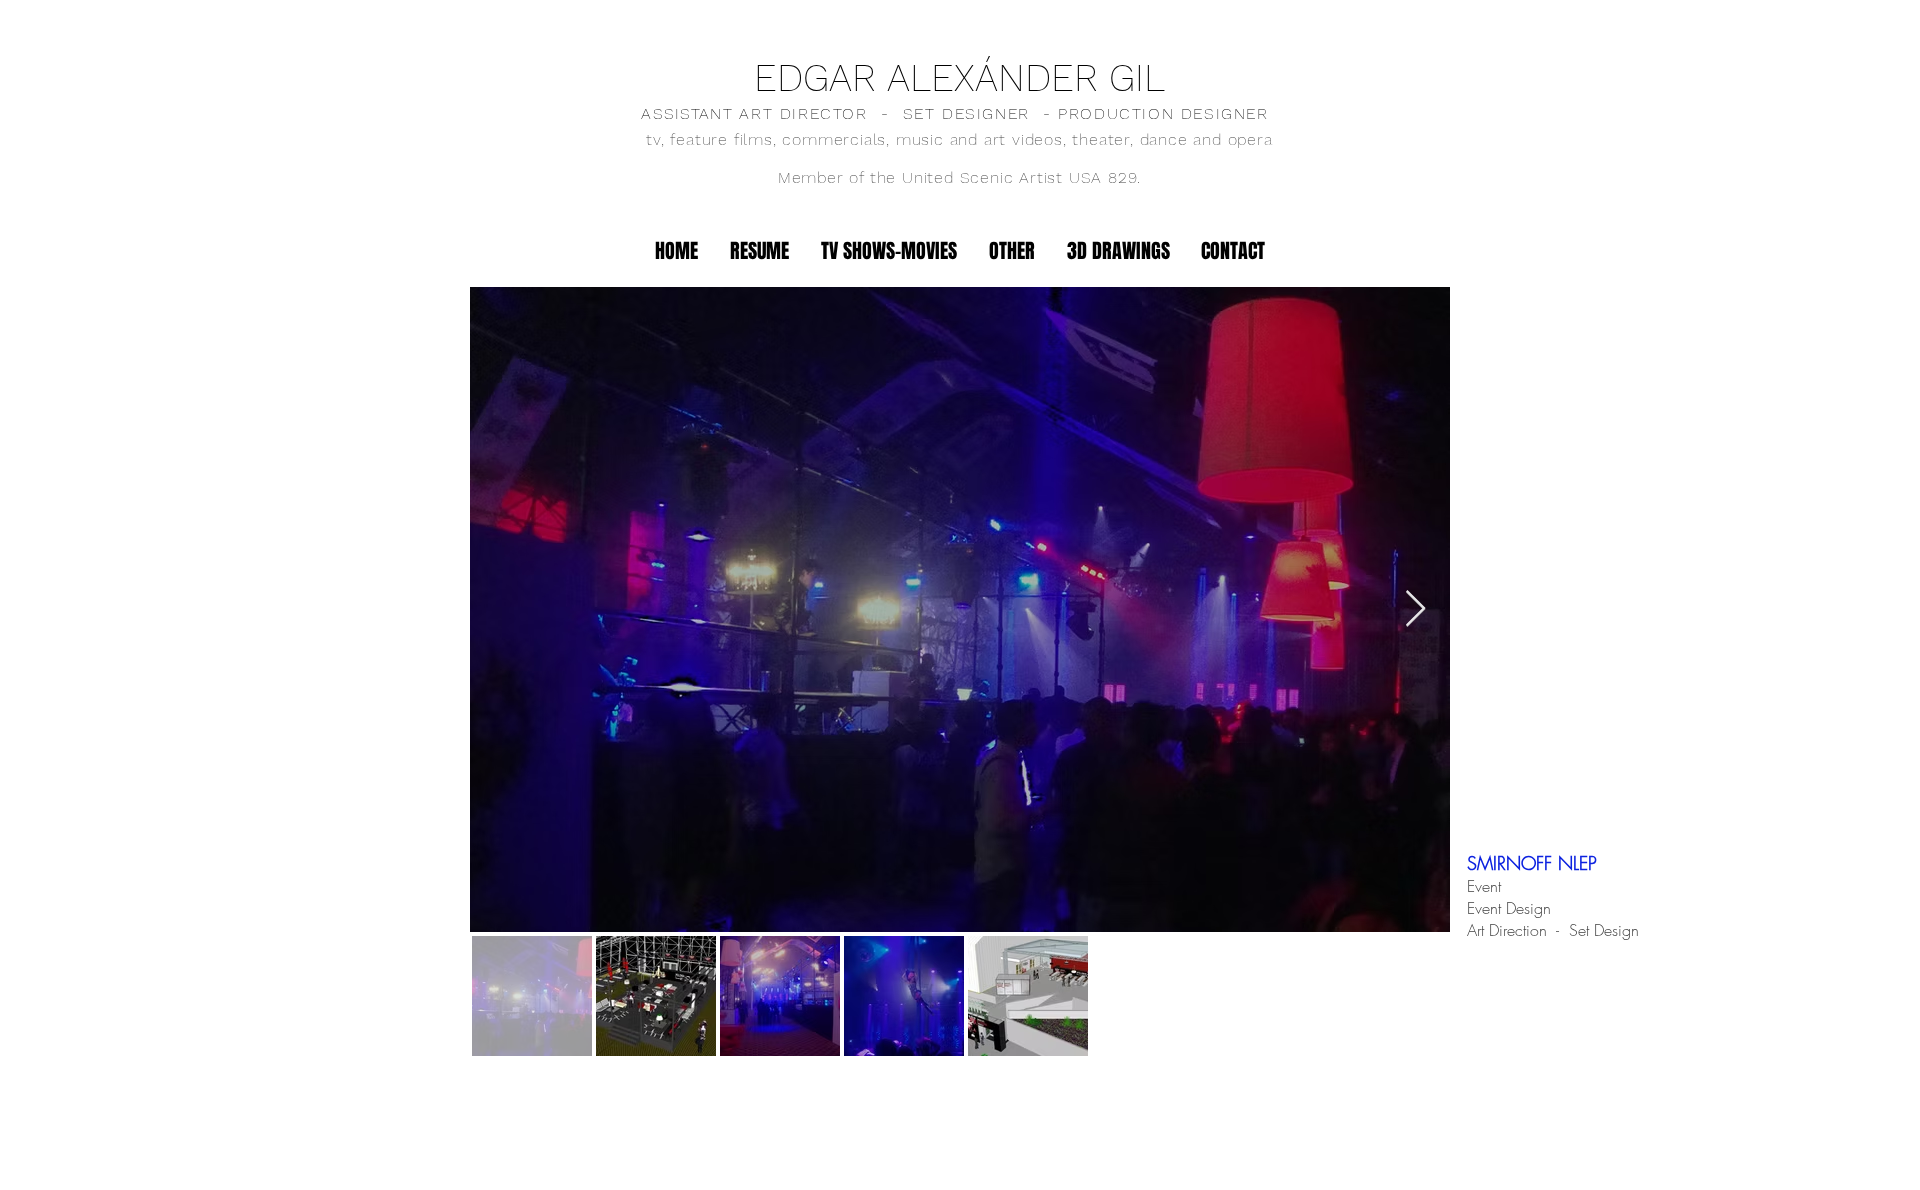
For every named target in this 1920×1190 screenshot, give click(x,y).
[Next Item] (1415, 609)
